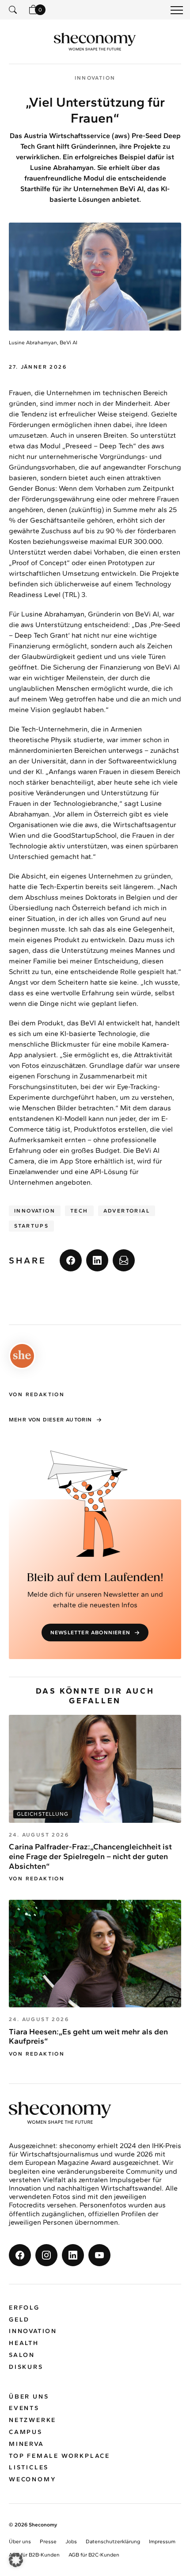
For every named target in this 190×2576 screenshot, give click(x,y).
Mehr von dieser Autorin (51, 1420)
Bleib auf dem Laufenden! (95, 1578)
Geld (19, 2320)
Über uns (29, 2397)
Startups (31, 1226)
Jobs (71, 2542)
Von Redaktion (37, 1879)
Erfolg (24, 2308)
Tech (79, 1211)
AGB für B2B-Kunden (34, 2555)
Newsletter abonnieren (90, 1633)
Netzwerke (32, 2420)
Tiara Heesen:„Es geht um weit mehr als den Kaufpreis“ (88, 2037)
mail (124, 1260)
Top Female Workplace (59, 2456)
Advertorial (127, 1211)
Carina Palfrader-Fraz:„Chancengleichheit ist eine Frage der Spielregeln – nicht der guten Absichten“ (90, 1856)
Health (24, 2343)
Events (24, 2409)
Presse (48, 2542)
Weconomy (32, 2480)
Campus (26, 2432)
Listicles (29, 2468)
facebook (71, 1260)
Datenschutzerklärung (113, 2542)
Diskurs (26, 2367)
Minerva (27, 2444)
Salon (22, 2355)
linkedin (97, 1260)
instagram (46, 2255)
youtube (99, 2255)
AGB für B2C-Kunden (94, 2555)
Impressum (162, 2542)
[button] (16, 2560)
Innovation (35, 1211)
